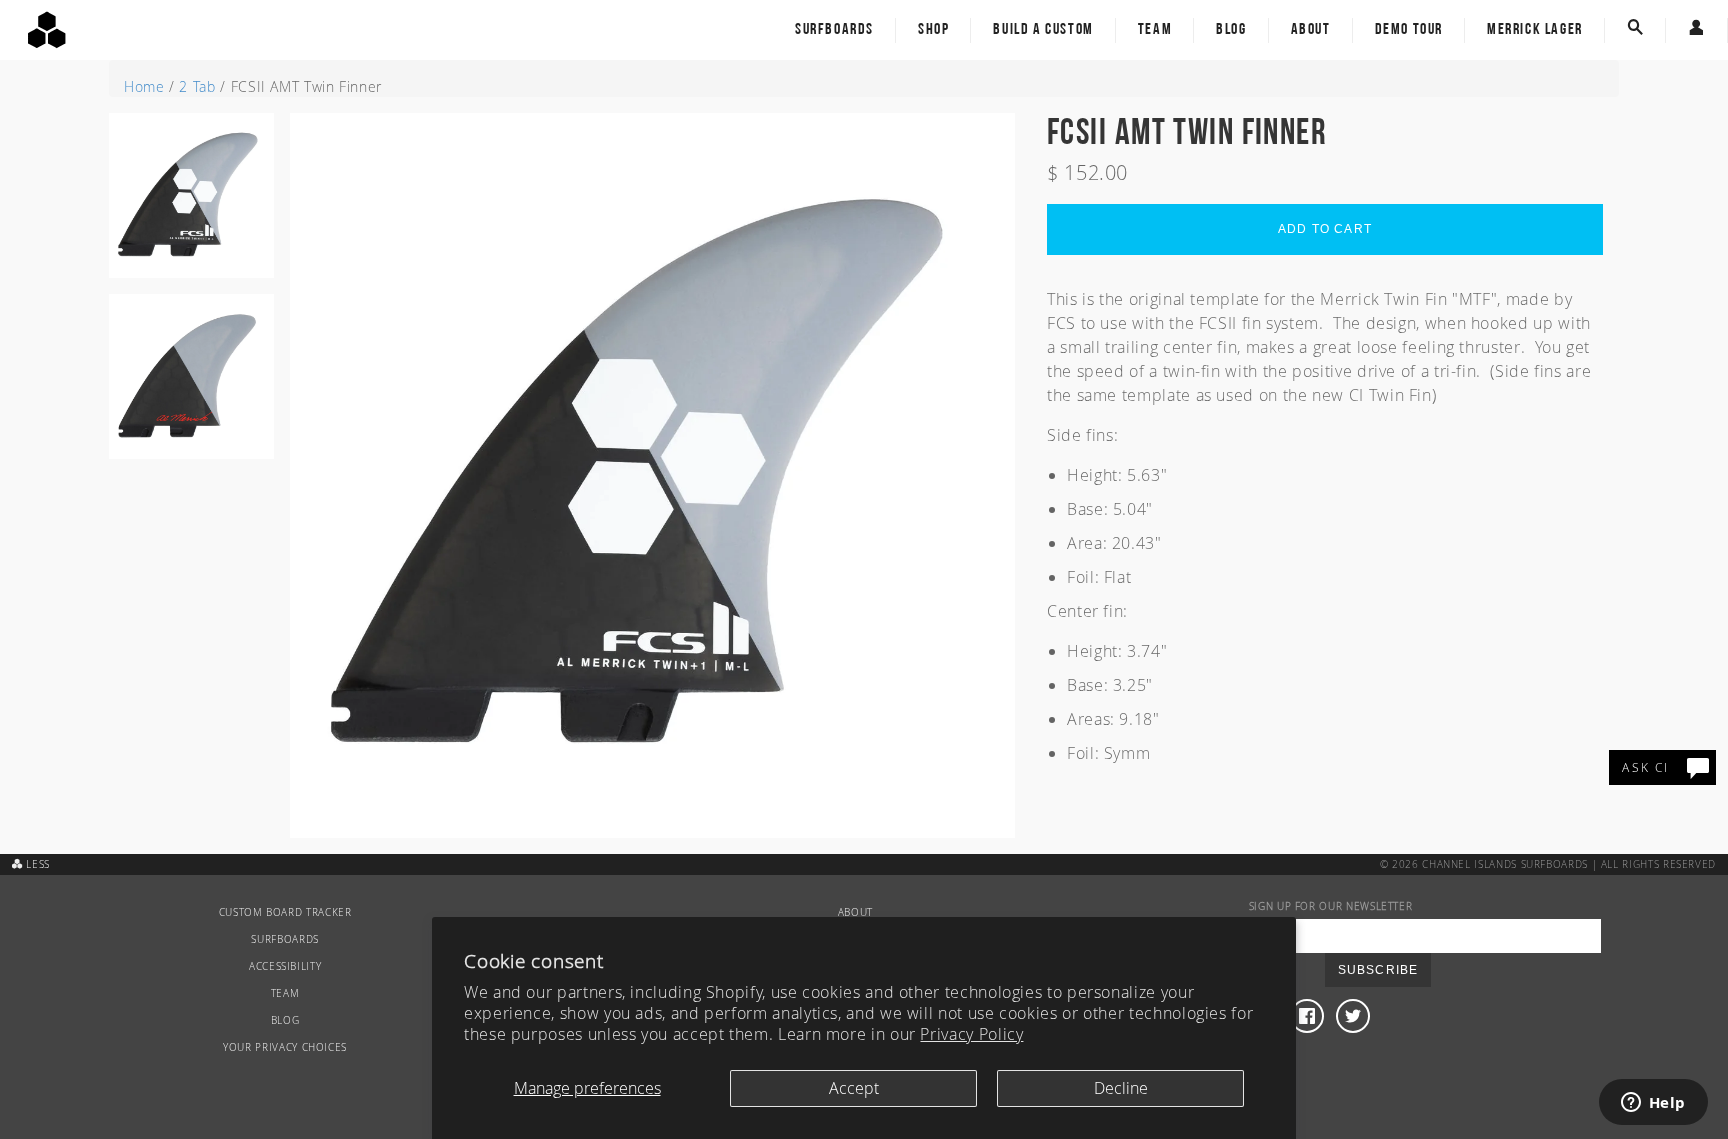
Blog (1231, 30)
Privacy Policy (971, 1034)
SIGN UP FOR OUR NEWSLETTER (1331, 906)
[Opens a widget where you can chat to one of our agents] (1653, 1104)
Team (1155, 30)
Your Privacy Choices (285, 1047)
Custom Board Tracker (285, 912)
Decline (1121, 1088)
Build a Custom (1043, 30)
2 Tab (197, 86)
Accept (854, 1088)
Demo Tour (1409, 30)
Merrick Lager (1535, 30)
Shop (933, 30)
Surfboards (834, 30)
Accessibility (285, 966)
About (1311, 30)
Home (144, 86)
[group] (191, 203)
